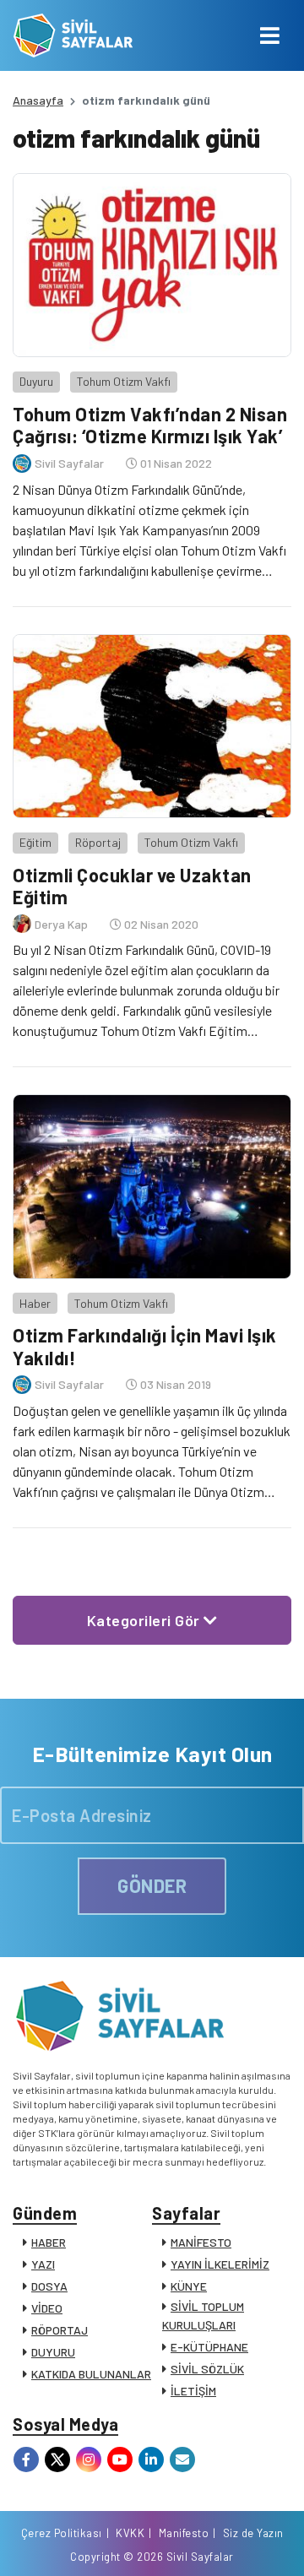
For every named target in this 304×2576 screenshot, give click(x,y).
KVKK (130, 2533)
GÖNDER (152, 1885)
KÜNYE (189, 2286)
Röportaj (98, 842)
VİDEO (47, 2308)
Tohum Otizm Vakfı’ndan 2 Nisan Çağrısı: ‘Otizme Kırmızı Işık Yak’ (150, 425)
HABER (49, 2242)
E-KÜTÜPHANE (209, 2347)
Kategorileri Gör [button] (146, 1620)
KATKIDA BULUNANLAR (91, 2374)
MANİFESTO (201, 2242)
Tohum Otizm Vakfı (124, 381)
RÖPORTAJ (60, 2330)
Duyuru (36, 381)
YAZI (43, 2264)
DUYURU (53, 2352)
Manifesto (184, 2533)
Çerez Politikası (62, 2533)
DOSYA (49, 2286)
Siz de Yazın (253, 2533)
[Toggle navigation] (270, 35)
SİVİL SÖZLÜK (207, 2369)
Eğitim (35, 842)
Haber (35, 1303)
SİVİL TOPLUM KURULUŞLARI (203, 2316)
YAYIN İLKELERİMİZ (220, 2264)
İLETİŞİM (193, 2391)
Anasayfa (38, 100)
